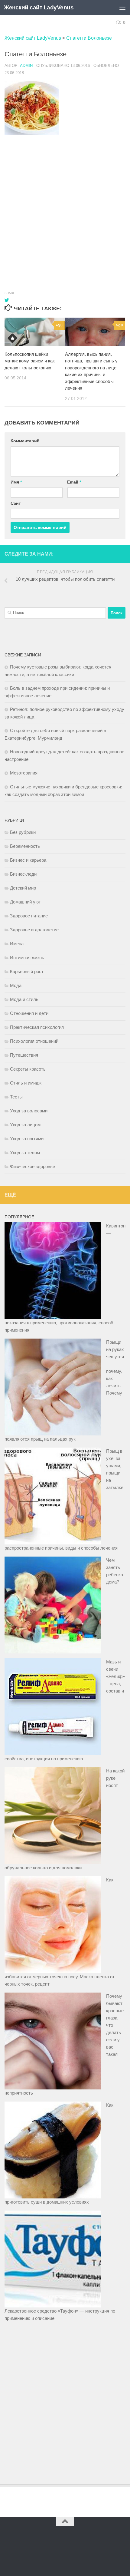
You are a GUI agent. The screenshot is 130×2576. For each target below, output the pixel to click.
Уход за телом (25, 1153)
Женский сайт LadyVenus (39, 7)
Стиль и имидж (26, 1083)
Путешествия (24, 1055)
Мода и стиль (24, 999)
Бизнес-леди (23, 874)
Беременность (25, 846)
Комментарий (25, 441)
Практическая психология (37, 1027)
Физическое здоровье (32, 1166)
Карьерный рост (27, 971)
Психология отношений (34, 1041)
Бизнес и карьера (28, 860)
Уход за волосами (29, 1111)
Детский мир (23, 888)
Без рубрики (23, 832)
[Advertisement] (65, 207)
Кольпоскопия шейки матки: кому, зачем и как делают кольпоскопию (30, 361)
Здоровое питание (29, 916)
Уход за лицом (25, 1125)
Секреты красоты (28, 1069)
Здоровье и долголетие (34, 930)
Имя (16, 482)
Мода (16, 985)
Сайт (16, 503)
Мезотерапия (24, 773)
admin (26, 66)
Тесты (16, 1097)
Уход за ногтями (27, 1139)
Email (74, 482)
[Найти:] (55, 613)
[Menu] (122, 8)
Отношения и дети (29, 1013)
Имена (17, 944)
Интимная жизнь (27, 958)
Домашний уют (25, 902)
